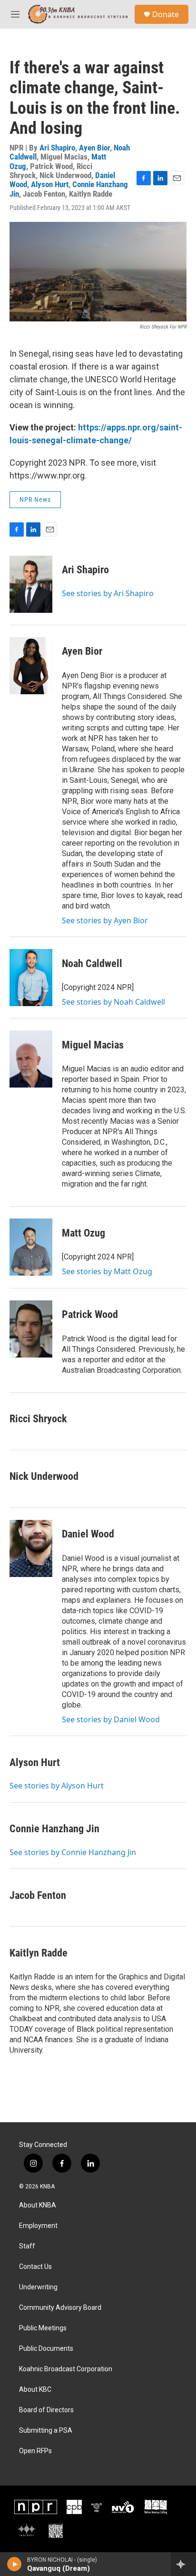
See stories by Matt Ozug (107, 1271)
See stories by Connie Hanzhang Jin (73, 1852)
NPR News (35, 499)
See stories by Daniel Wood (111, 1719)
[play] (15, 2564)
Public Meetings (43, 2328)
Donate (166, 14)
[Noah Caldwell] (31, 978)
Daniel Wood (88, 1534)
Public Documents (46, 2349)
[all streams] (183, 2564)
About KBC (35, 2390)
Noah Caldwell (92, 964)
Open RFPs (35, 2451)
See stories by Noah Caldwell (113, 1002)
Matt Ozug (83, 1233)
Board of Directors (46, 2410)
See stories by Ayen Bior (105, 920)
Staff (27, 2246)
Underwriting (38, 2287)
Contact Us (35, 2267)
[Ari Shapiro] (31, 584)
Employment (38, 2226)
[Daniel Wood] (31, 1548)
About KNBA (38, 2205)
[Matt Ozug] (31, 1247)
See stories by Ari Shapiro (108, 593)
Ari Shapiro (57, 148)
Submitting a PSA (46, 2431)
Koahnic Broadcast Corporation (66, 2369)
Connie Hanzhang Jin (54, 1829)
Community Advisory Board (60, 2308)
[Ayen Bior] (31, 666)
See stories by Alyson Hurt (57, 1786)
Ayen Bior (94, 148)
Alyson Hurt (50, 184)
